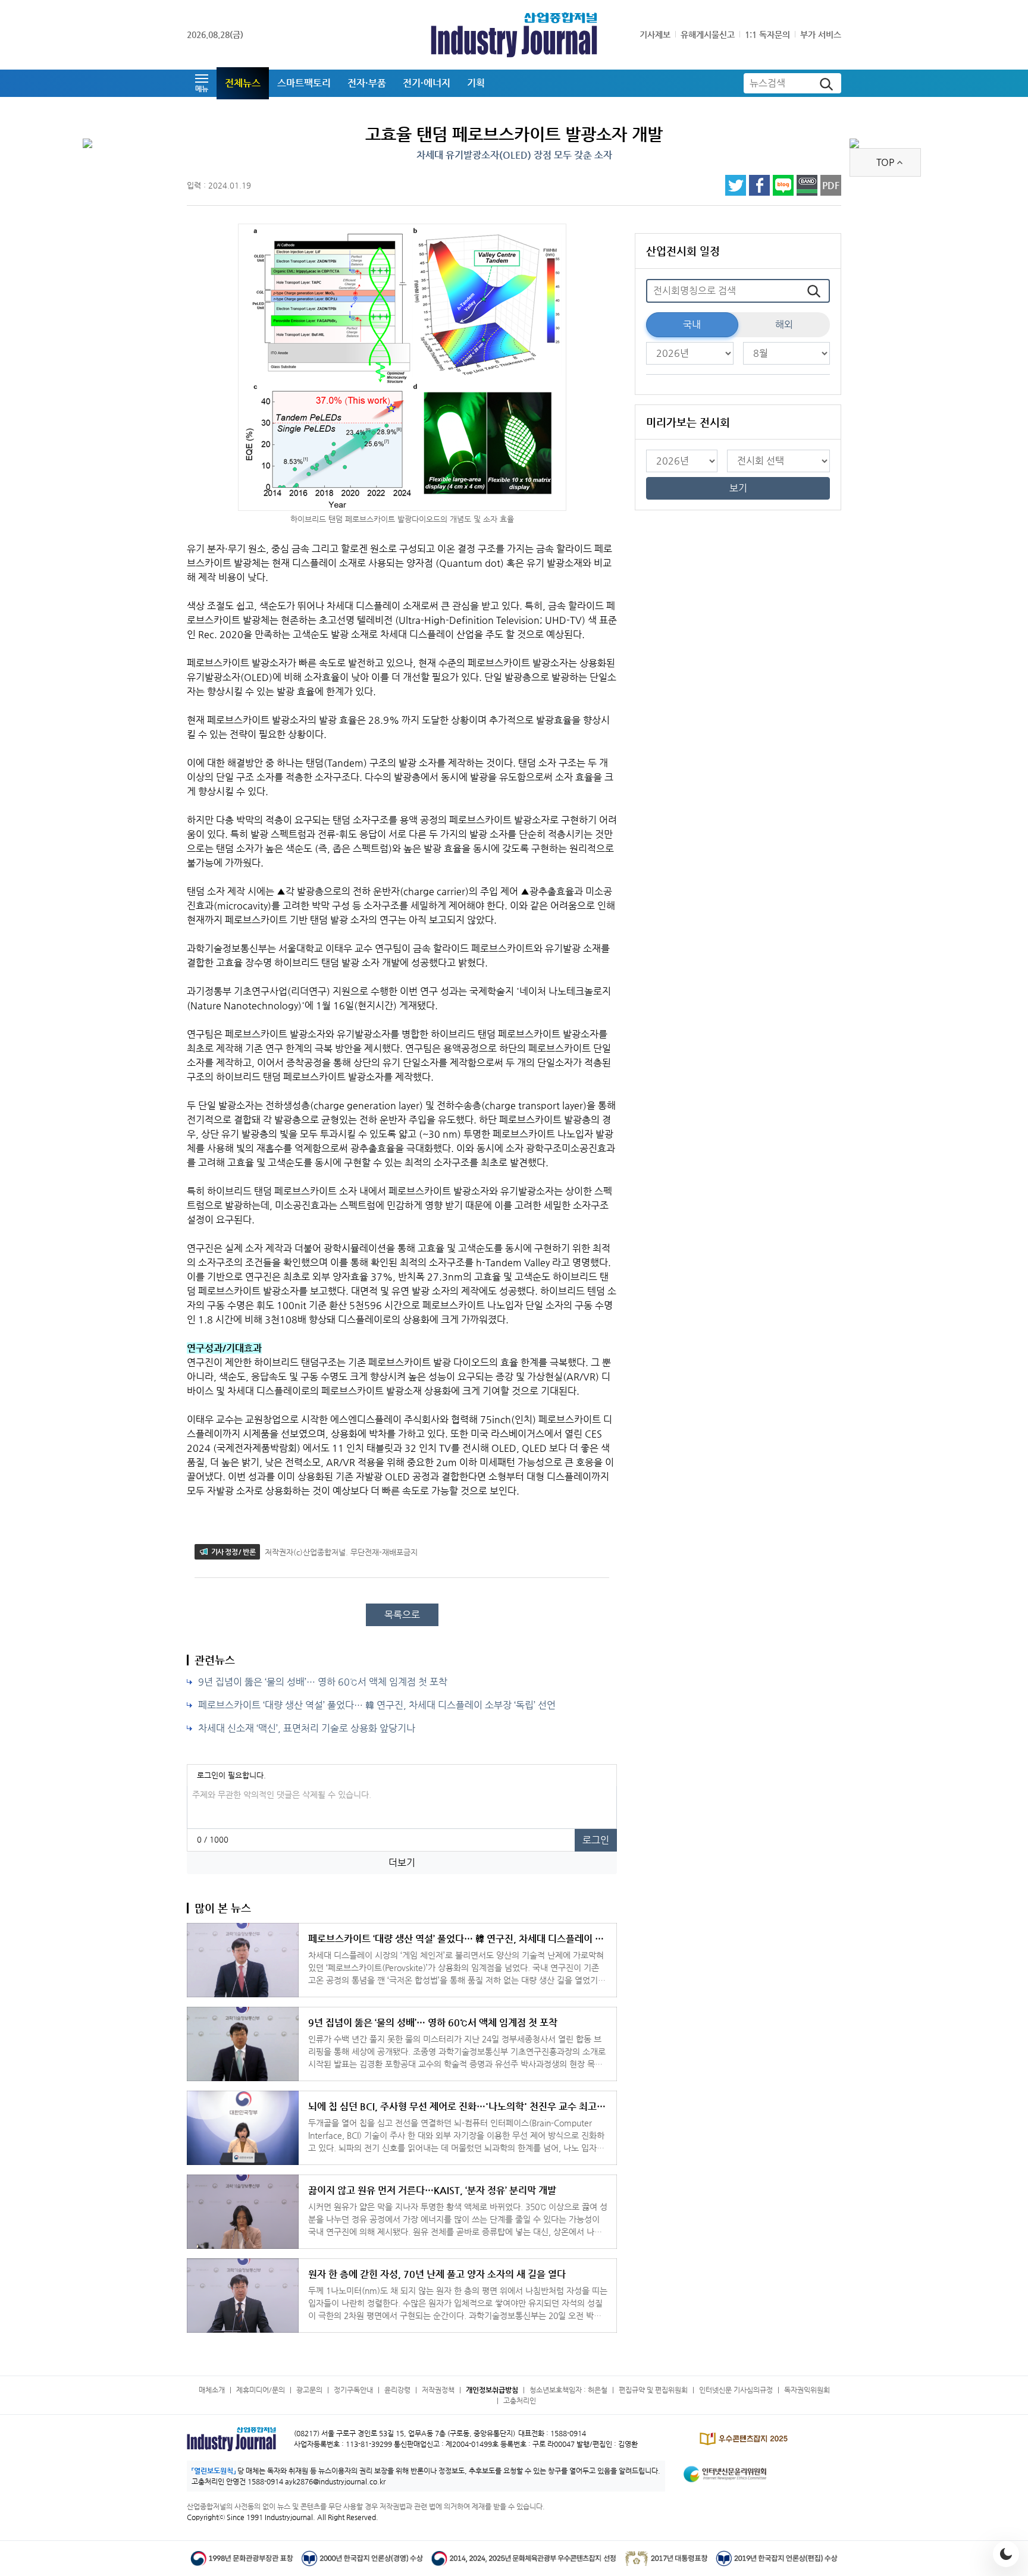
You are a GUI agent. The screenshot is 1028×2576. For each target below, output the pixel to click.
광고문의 (309, 2390)
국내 (692, 324)
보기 (738, 488)
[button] (202, 83)
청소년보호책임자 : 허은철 (568, 2390)
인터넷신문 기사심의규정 (736, 2390)
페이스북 (759, 185)
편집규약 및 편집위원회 (653, 2390)
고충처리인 (520, 2401)
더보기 (402, 1863)
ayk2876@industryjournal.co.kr (335, 2481)
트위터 (736, 185)
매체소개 (212, 2390)
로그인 (596, 1840)
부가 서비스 (821, 34)
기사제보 (655, 34)
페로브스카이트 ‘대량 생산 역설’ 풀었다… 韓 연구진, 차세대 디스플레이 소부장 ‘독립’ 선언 (377, 1705)
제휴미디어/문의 (261, 2390)
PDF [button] (831, 185)
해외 (784, 324)
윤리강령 (397, 2390)
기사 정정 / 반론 (233, 1552)
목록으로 (402, 1615)
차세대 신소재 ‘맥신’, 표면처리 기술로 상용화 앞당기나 (307, 1728)
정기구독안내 (353, 2390)
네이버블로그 (783, 185)
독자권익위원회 (807, 2390)
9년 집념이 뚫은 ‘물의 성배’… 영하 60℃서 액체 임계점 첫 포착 (323, 1682)
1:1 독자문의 (767, 34)
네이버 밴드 (807, 185)
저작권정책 (438, 2390)
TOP (885, 162)
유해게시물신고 (708, 34)
